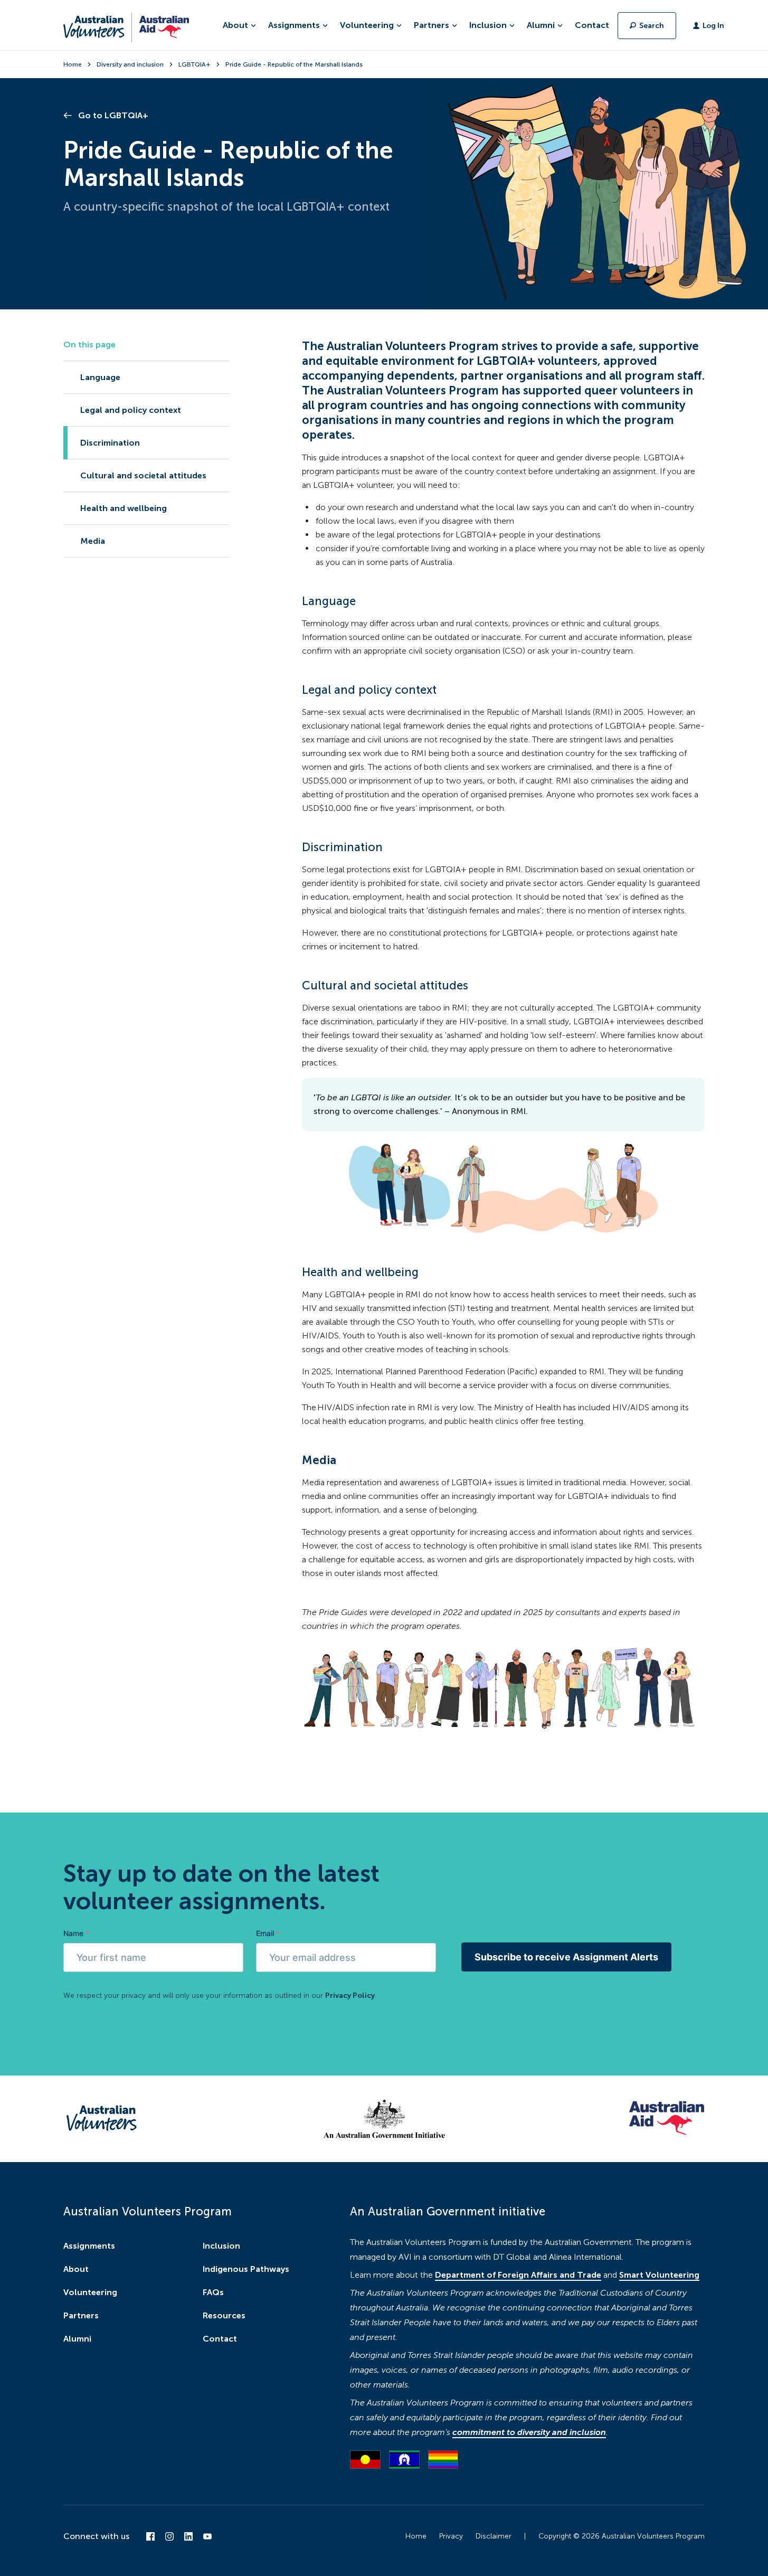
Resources (224, 2315)
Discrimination (110, 443)
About (76, 2269)
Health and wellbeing (124, 508)
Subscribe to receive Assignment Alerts (566, 1957)
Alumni (77, 2339)
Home (73, 64)
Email (268, 1933)
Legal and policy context (131, 410)
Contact (592, 25)
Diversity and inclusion (130, 64)
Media (93, 541)
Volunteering (90, 2292)
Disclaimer (494, 2536)
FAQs (213, 2292)
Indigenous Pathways (246, 2269)
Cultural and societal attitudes (143, 475)
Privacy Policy (350, 1995)
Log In (713, 26)
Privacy (451, 2536)
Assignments (89, 2246)
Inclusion (221, 2246)
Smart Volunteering (659, 2275)
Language (100, 377)
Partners (81, 2315)
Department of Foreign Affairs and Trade (518, 2275)
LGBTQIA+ (195, 64)
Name (76, 1933)
